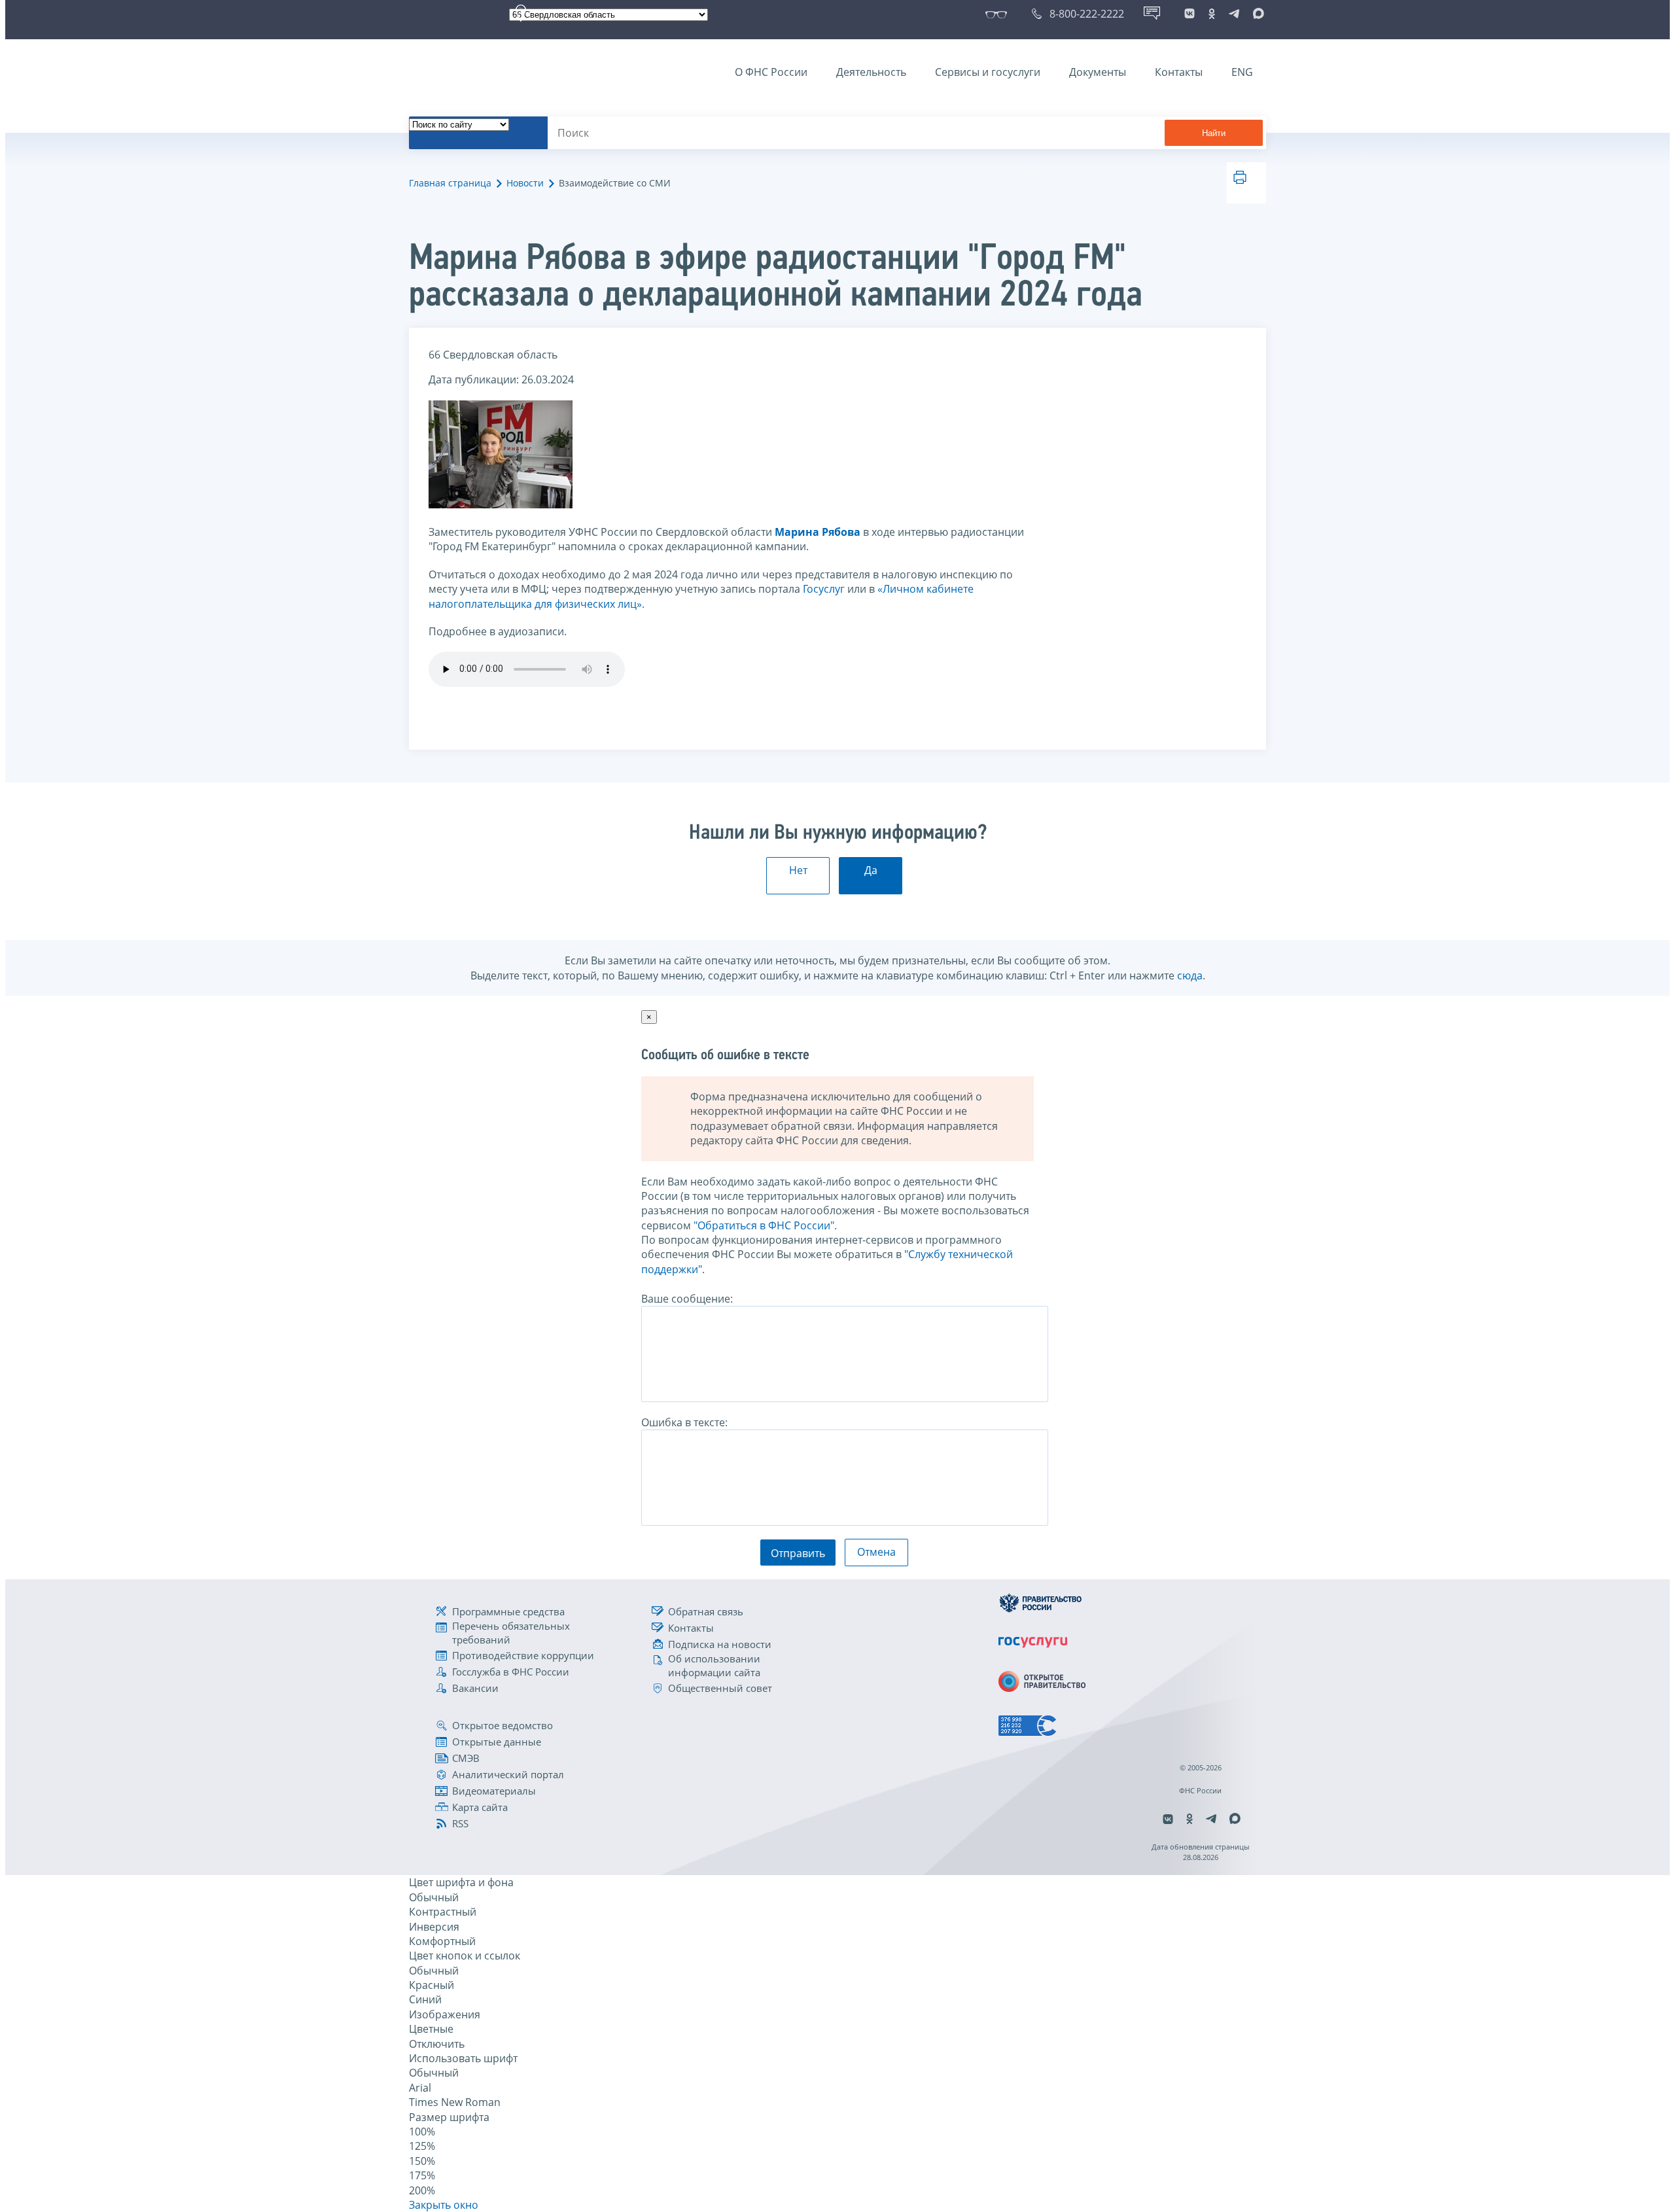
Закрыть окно (444, 2205)
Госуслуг (824, 589)
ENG (1242, 72)
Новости (525, 183)
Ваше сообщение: (687, 1299)
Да (871, 870)
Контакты (1179, 72)
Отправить (798, 1553)
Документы (1098, 72)
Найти (1214, 133)
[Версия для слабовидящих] (999, 14)
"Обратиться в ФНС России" (764, 1225)
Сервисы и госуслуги (988, 72)
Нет (798, 870)
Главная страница (450, 183)
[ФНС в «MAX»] (1256, 14)
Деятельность (871, 72)
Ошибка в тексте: (684, 1422)
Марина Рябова (818, 532)
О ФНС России (771, 72)
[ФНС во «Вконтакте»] (1190, 14)
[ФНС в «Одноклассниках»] (1212, 14)
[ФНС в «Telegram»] (1234, 14)
